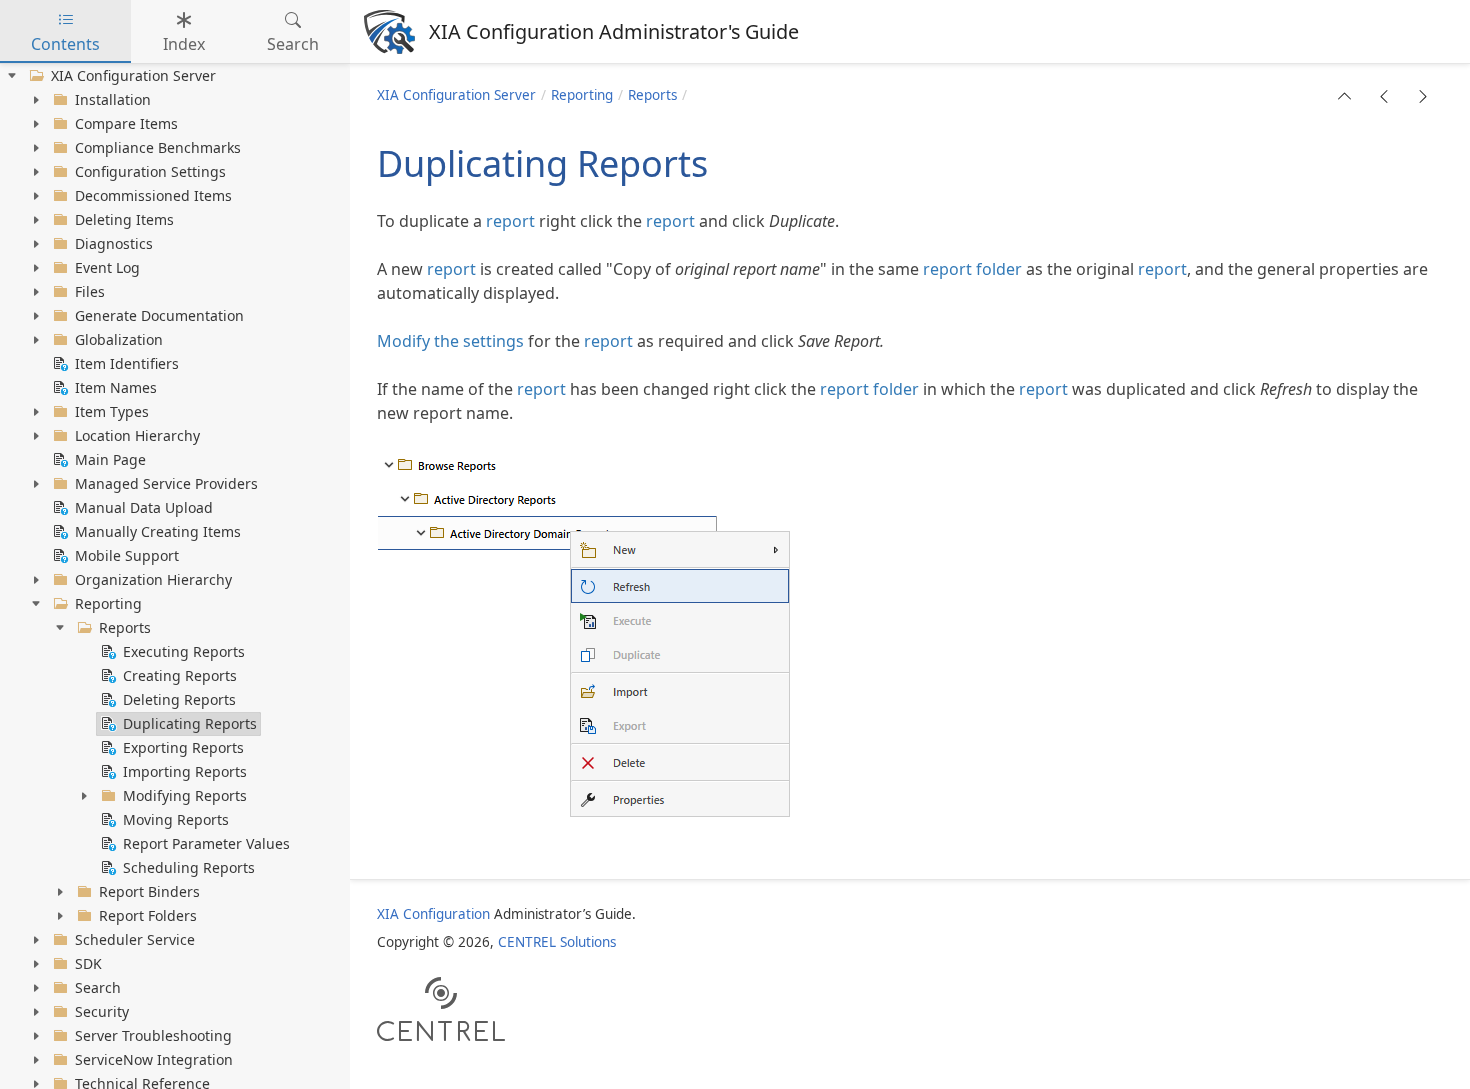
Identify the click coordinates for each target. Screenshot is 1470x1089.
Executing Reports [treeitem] (184, 651)
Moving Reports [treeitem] (176, 819)
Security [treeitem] (102, 1011)
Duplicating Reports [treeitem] (190, 723)
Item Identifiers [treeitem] (127, 363)
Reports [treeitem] (125, 627)
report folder (972, 269)
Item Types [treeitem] (112, 411)
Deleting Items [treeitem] (124, 219)
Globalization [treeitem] (119, 339)
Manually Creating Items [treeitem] (158, 531)
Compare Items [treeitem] (126, 123)
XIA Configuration (433, 914)
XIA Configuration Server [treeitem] (133, 75)
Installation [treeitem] (113, 99)
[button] (1345, 96)
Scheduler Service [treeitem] (135, 939)
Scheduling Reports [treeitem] (189, 867)
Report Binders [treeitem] (149, 891)
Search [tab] (293, 44)
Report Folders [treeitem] (148, 915)
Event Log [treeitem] (107, 267)
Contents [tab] (65, 44)
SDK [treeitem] (88, 963)
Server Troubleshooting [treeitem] (153, 1035)
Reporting (582, 95)
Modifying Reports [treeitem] (185, 795)
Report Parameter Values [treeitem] (206, 843)
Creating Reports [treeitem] (180, 675)
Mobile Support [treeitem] (127, 555)
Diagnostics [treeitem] (114, 243)
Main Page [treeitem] (110, 459)
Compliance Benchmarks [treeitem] (158, 147)
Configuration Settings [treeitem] (150, 171)
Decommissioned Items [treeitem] (153, 195)
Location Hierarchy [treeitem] (137, 435)
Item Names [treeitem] (116, 387)
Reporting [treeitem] (108, 603)
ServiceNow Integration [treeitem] (154, 1059)
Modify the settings (450, 341)
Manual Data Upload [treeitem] (144, 507)
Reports (652, 95)
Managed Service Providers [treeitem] (166, 483)
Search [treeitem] (98, 987)
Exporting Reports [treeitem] (183, 747)
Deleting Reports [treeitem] (179, 699)
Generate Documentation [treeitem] (159, 315)
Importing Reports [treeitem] (185, 771)
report (510, 221)
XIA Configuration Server (456, 95)
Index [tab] (184, 44)
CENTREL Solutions (557, 942)
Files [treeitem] (90, 291)
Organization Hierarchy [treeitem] (153, 579)
